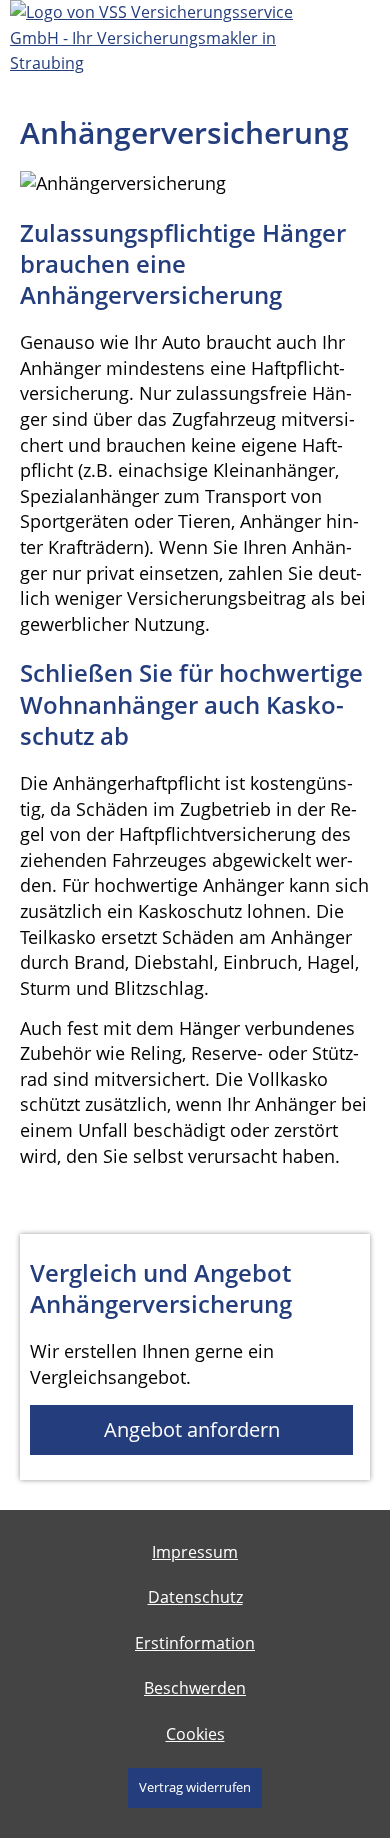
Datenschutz (195, 1597)
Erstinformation (195, 1643)
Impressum (195, 1552)
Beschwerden (195, 1688)
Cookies (195, 1734)
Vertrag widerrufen (195, 1787)
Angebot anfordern (192, 1429)
